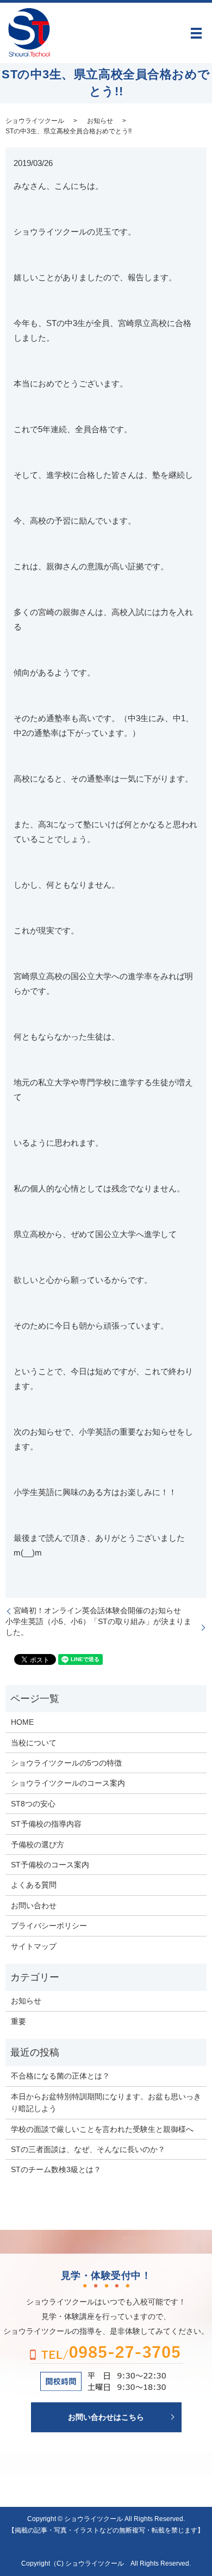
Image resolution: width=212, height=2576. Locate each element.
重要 (18, 2021)
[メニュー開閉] (196, 33)
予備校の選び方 (38, 1845)
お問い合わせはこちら (106, 2417)
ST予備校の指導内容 (46, 1824)
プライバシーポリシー (49, 1926)
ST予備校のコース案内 (50, 1865)
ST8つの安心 (33, 1804)
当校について (34, 1743)
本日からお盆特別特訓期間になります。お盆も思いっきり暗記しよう (106, 2102)
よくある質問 (34, 1885)
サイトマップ (34, 1946)
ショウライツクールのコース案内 (68, 1783)
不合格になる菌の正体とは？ (60, 2076)
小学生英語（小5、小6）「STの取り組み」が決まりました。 (98, 1627)
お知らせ (100, 121)
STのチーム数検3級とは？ (56, 2169)
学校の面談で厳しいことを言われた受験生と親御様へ (102, 2129)
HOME (22, 1722)
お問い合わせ (34, 1905)
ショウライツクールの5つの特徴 (66, 1763)
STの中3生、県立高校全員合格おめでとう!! (68, 131)
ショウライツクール (35, 121)
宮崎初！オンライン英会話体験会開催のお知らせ (97, 1610)
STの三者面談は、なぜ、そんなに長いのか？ (88, 2149)
